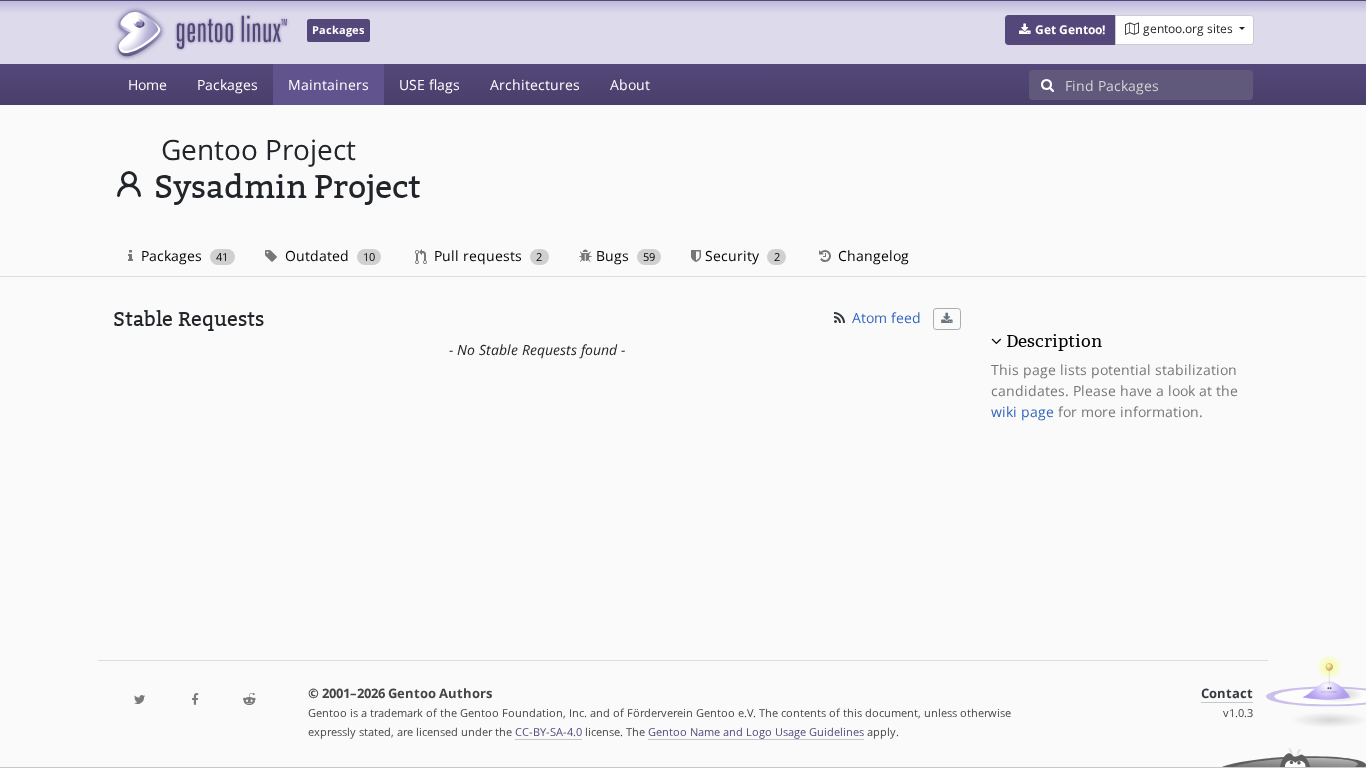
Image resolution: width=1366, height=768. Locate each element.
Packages (227, 84)
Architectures (535, 84)
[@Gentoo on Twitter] (140, 700)
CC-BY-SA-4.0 (548, 731)
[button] (1060, 30)
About (630, 84)
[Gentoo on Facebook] (194, 700)
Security (740, 255)
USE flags (429, 84)
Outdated (328, 255)
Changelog (871, 255)
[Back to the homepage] (200, 32)
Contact (1227, 693)
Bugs (623, 255)
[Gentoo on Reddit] (249, 700)
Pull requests (486, 255)
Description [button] (1054, 341)
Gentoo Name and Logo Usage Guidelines (756, 731)
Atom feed (884, 317)
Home (147, 84)
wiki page (1022, 411)
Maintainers (328, 84)
